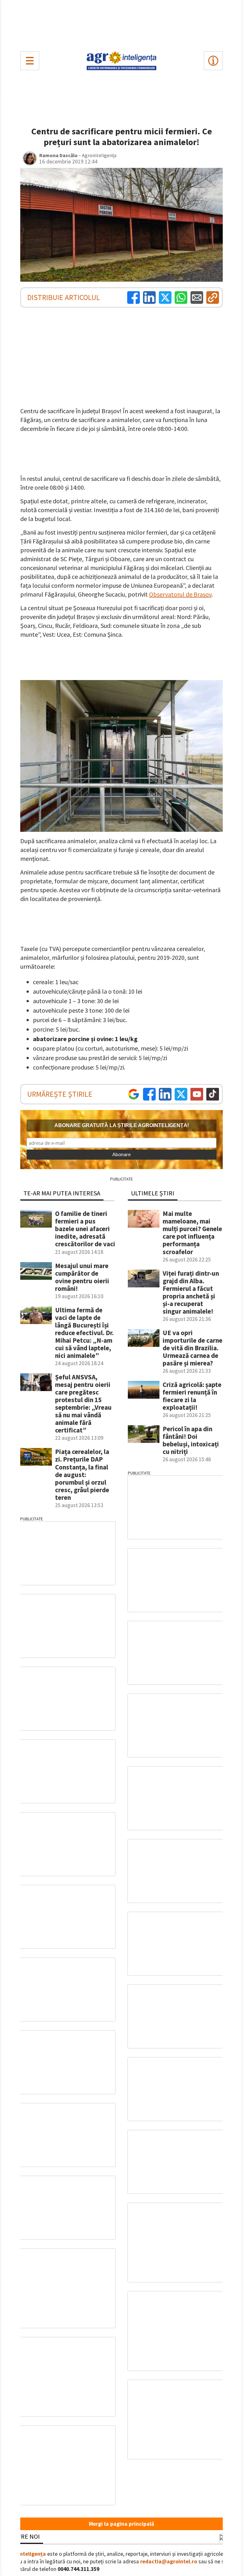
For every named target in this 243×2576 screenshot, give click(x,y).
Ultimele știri (153, 1193)
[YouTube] (197, 1094)
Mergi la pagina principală (121, 2524)
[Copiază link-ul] (213, 297)
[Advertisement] (121, 24)
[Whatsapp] (181, 297)
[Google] (134, 1094)
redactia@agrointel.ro (169, 2561)
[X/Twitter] (181, 1094)
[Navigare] (30, 61)
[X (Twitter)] (165, 297)
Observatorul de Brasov (180, 594)
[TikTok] (213, 1094)
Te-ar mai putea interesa (62, 1193)
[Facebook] (134, 297)
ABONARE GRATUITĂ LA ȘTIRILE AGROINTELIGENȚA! (122, 1125)
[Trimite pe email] (197, 297)
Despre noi (23, 2536)
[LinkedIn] (149, 297)
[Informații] (213, 61)
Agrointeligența (26, 2554)
